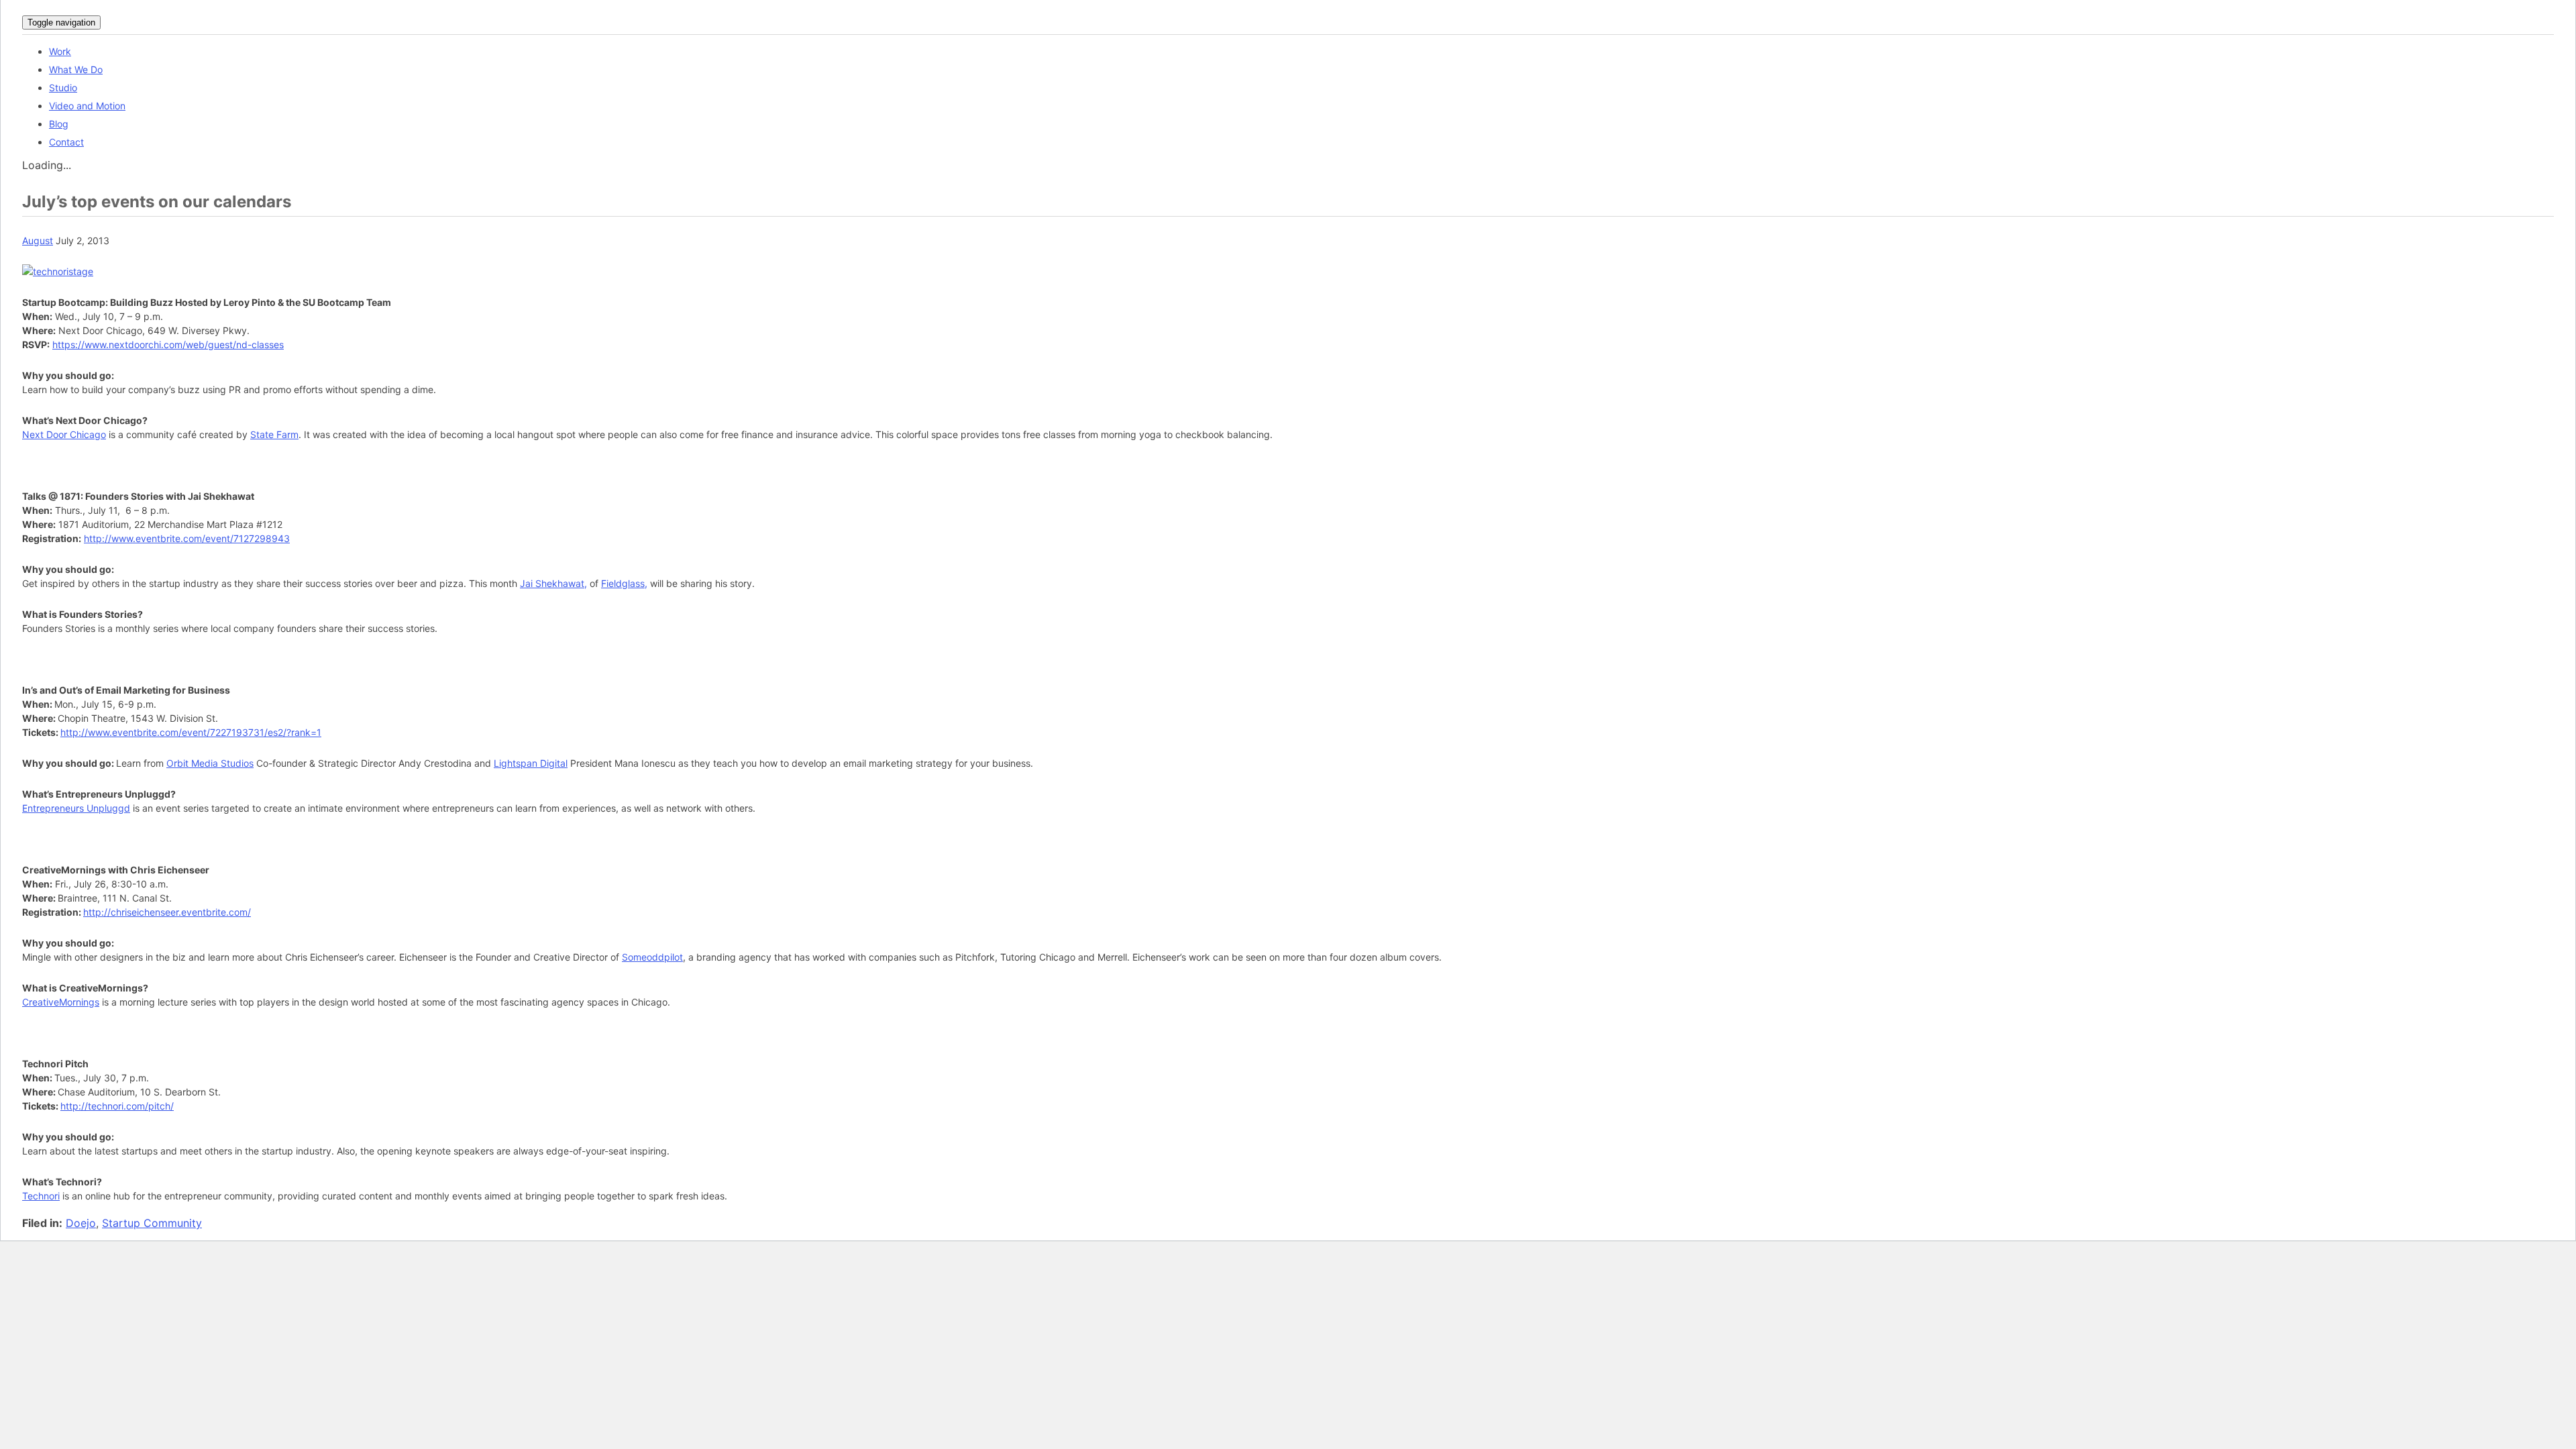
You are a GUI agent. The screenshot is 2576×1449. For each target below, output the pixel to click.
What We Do (76, 69)
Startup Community (152, 1223)
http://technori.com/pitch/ (117, 1106)
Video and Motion (87, 106)
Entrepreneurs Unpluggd (76, 808)
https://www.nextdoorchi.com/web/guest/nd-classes (168, 344)
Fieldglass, (624, 583)
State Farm (274, 434)
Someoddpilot (652, 957)
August (38, 240)
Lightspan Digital (531, 763)
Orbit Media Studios (210, 763)
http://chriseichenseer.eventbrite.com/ (167, 912)
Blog (59, 124)
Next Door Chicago (64, 434)
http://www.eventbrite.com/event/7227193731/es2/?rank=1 (191, 732)
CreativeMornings (61, 1002)
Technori (41, 1196)
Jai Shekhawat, (553, 583)
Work (60, 51)
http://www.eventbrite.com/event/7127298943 (187, 538)
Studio (63, 88)
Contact (66, 142)
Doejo (81, 1223)
